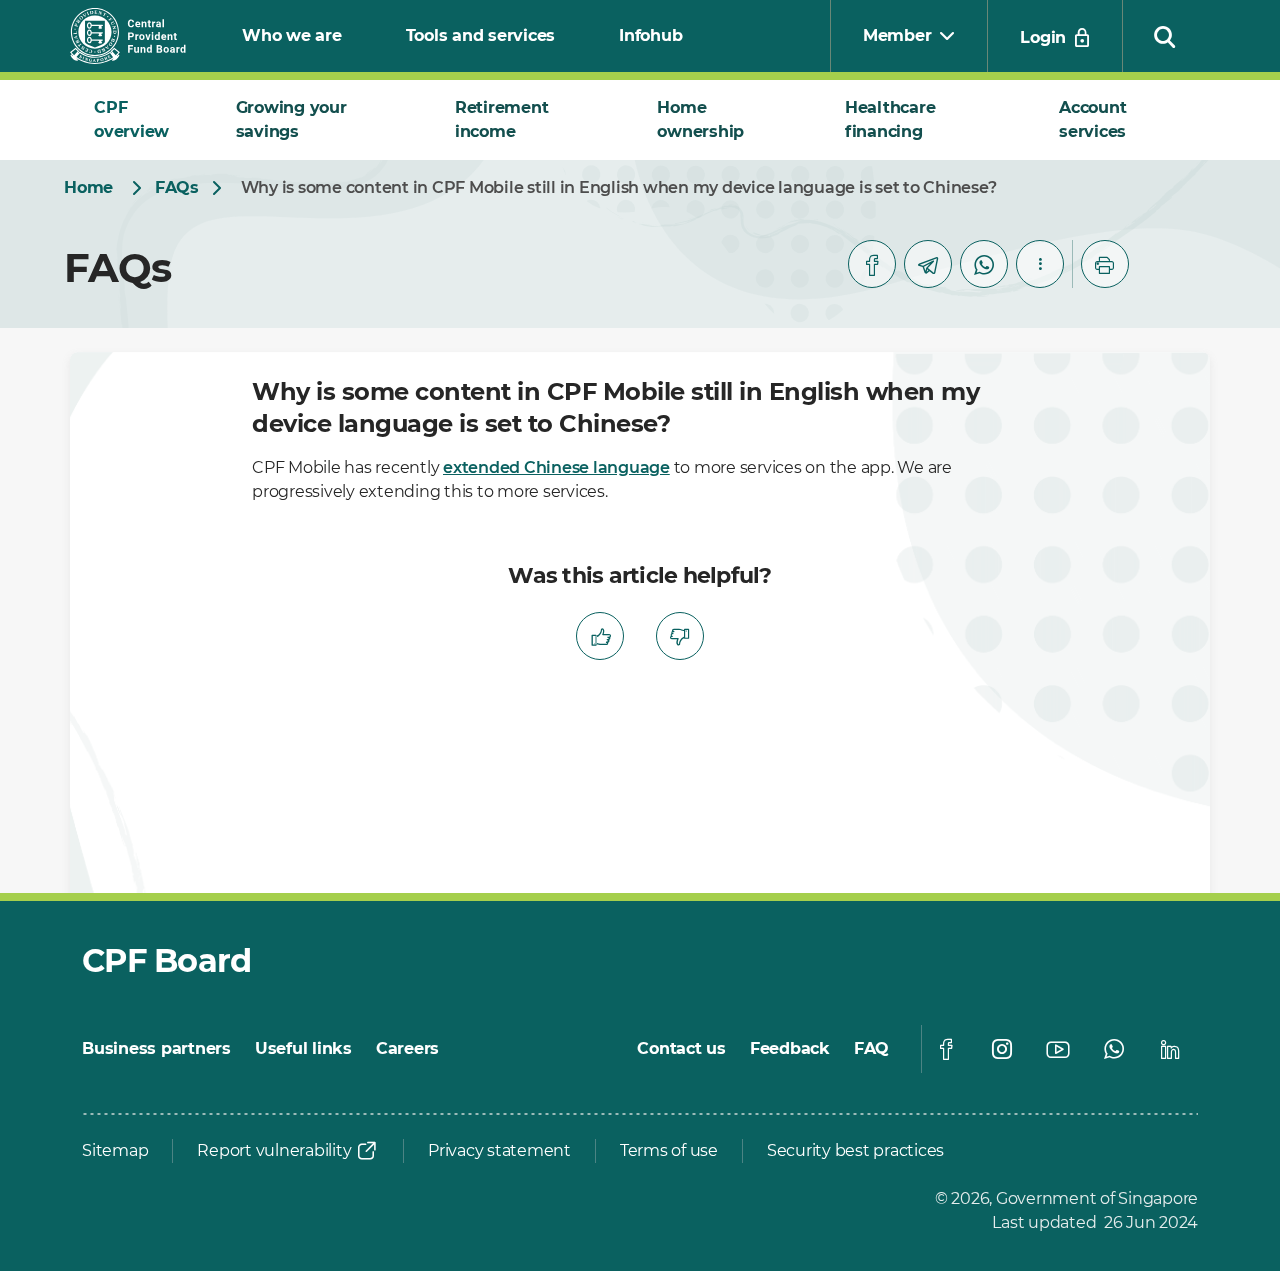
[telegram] (928, 264)
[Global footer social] (946, 1049)
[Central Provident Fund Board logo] (140, 36)
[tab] (141, 120)
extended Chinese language (556, 467)
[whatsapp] (984, 264)
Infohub (650, 35)
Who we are (292, 35)
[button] (1165, 36)
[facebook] (872, 264)
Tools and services (481, 35)
